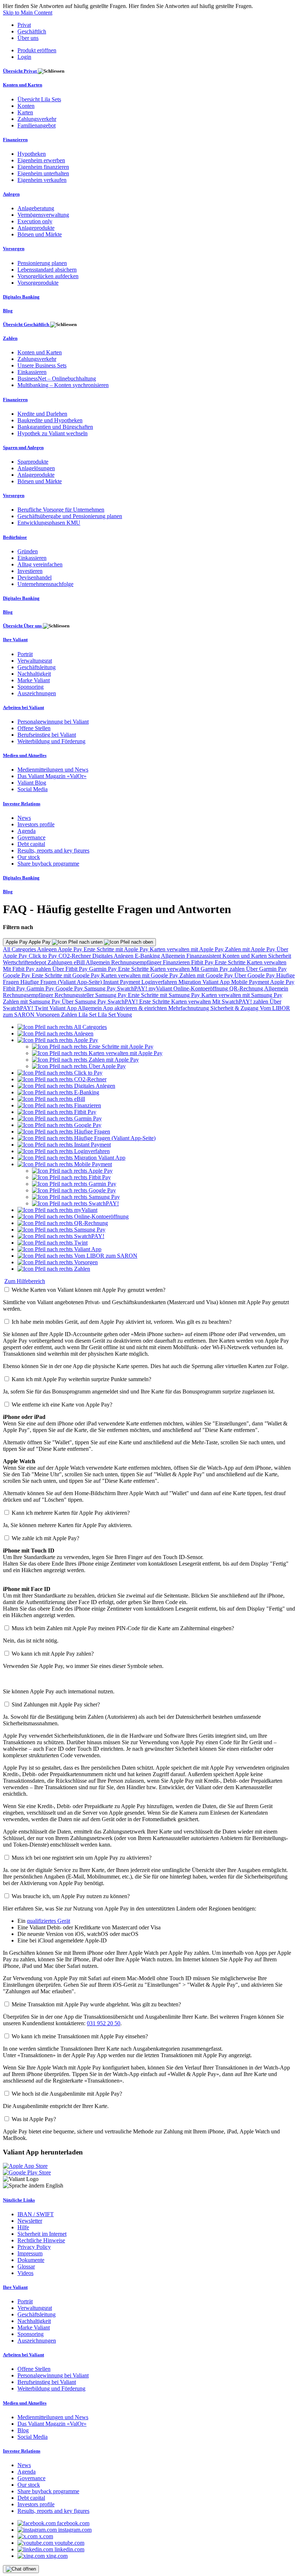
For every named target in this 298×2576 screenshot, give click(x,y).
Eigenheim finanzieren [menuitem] (43, 167)
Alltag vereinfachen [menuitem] (40, 564)
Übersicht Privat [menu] (20, 71)
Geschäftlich (32, 31)
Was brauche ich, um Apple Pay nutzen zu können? (71, 1896)
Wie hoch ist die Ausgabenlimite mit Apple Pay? (67, 2094)
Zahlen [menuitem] (10, 338)
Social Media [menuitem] (33, 789)
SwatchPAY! (133, 988)
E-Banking (148, 956)
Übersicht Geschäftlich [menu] (27, 324)
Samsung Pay (101, 988)
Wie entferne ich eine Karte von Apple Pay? (62, 1405)
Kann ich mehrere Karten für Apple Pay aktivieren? (71, 1513)
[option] (62, 1027)
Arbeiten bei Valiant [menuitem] (23, 707)
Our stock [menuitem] (29, 857)
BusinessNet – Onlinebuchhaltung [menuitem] (57, 379)
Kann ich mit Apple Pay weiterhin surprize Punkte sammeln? (81, 1379)
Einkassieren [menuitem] (32, 372)
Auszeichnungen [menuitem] (37, 693)
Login (24, 57)
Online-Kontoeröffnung (201, 988)
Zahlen (70, 1015)
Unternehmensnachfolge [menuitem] (45, 584)
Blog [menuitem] (8, 311)
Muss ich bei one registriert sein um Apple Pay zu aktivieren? (82, 1858)
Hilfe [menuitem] (23, 2227)
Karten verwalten (267, 962)
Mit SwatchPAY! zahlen (241, 1002)
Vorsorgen (49, 1015)
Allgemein (174, 956)
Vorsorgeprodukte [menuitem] (38, 283)
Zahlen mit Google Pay (207, 975)
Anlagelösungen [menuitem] (36, 468)
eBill (80, 962)
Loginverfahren (160, 982)
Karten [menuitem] (25, 112)
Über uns (28, 38)
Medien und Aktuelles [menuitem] (25, 755)
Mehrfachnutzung (189, 1008)
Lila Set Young (115, 1015)
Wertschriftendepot (25, 962)
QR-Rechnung (247, 988)
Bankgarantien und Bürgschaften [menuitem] (55, 427)
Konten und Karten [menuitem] (23, 85)
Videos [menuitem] (25, 2273)
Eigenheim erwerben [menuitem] (41, 160)
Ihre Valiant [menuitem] (15, 640)
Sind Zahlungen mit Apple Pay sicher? (56, 1704)
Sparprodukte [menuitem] (33, 462)
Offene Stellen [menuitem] (34, 728)
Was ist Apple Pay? (34, 2119)
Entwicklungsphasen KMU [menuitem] (49, 523)
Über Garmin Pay (266, 969)
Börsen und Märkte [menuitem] (40, 234)
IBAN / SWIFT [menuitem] (36, 2214)
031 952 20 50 (104, 2023)
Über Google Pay (255, 975)
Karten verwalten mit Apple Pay (187, 949)
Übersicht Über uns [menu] (23, 626)
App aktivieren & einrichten (136, 1008)
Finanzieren (177, 962)
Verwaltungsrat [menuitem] (35, 661)
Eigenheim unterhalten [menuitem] (43, 173)
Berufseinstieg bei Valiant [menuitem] (47, 735)
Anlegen (47, 949)
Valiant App (64, 1008)
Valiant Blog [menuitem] (32, 783)
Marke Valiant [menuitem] (34, 680)
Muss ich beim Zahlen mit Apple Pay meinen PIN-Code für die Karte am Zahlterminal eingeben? (123, 1628)
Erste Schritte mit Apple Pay (117, 949)
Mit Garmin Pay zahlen (219, 969)
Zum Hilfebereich (25, 1281)
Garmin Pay (104, 969)
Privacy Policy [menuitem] (34, 2247)
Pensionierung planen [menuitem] (42, 263)
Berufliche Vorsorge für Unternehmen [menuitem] (61, 510)
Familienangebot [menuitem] (37, 125)
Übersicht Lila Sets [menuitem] (39, 99)
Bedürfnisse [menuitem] (15, 537)
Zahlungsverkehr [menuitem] (37, 119)
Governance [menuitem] (31, 837)
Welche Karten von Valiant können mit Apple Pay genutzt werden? (88, 1290)
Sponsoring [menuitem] (31, 687)
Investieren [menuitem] (30, 571)
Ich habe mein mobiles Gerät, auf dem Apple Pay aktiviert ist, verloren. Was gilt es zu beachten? (122, 1322)
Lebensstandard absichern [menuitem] (47, 270)
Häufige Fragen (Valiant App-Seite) (62, 982)
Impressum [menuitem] (30, 2253)
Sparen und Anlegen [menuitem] (23, 447)
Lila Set (88, 1015)
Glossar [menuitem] (26, 2266)
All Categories (20, 949)
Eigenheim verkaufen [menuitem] (42, 180)
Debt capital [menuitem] (31, 844)
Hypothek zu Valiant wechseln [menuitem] (53, 433)
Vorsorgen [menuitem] (14, 249)
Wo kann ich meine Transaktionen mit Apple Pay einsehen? (80, 2036)
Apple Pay (71, 949)
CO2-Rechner (75, 956)
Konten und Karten (245, 956)
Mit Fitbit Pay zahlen (28, 969)
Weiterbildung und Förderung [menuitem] (51, 741)
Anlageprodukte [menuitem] (36, 228)
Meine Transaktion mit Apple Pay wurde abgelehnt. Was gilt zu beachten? (96, 2004)
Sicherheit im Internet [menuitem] (42, 2234)
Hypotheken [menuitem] (32, 154)
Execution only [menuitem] (35, 221)
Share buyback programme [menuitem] (48, 864)
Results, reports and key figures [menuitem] (53, 850)
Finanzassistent (204, 956)
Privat (24, 25)
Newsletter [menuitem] (30, 2221)
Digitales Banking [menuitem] (21, 297)
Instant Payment (122, 982)
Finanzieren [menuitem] (15, 140)
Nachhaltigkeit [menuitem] (34, 674)
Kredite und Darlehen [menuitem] (42, 414)
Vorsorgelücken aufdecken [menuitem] (48, 276)
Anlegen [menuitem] (11, 194)
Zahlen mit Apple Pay (251, 949)
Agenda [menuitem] (27, 831)
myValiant (161, 988)
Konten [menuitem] (26, 106)
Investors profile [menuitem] (36, 824)
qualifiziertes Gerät (49, 1921)
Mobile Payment (251, 982)
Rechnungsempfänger (137, 962)
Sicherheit (280, 956)
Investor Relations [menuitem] (22, 804)
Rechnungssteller (75, 995)
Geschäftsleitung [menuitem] (37, 667)
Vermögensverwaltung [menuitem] (43, 215)
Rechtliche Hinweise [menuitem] (41, 2240)
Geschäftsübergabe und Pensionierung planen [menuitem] (70, 516)
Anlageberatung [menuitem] (36, 208)
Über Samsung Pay (85, 1002)
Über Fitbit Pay (71, 969)
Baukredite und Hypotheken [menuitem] (50, 420)
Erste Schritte (231, 962)
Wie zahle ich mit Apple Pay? (45, 1538)
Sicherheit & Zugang (235, 1008)
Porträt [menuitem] (25, 654)
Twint (42, 1008)
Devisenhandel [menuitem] (35, 577)
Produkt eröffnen (37, 50)
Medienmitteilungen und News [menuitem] (53, 770)
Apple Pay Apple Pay (29, 942)
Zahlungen (61, 962)
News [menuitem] (24, 818)
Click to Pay (44, 956)
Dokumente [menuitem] (31, 2260)
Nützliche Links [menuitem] (19, 2200)
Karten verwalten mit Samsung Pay (242, 995)
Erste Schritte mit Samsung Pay (165, 995)
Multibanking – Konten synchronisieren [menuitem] (63, 385)
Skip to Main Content (28, 13)
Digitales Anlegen (114, 956)
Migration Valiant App (205, 982)
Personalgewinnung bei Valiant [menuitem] (53, 722)
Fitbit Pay (203, 962)
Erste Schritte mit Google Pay (66, 975)
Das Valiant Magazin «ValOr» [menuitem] (52, 776)
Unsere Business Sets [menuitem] (42, 365)
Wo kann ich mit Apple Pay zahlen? (53, 1654)
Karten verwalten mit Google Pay (140, 975)
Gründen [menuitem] (28, 551)
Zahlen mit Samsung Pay (32, 1002)
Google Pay (17, 975)
